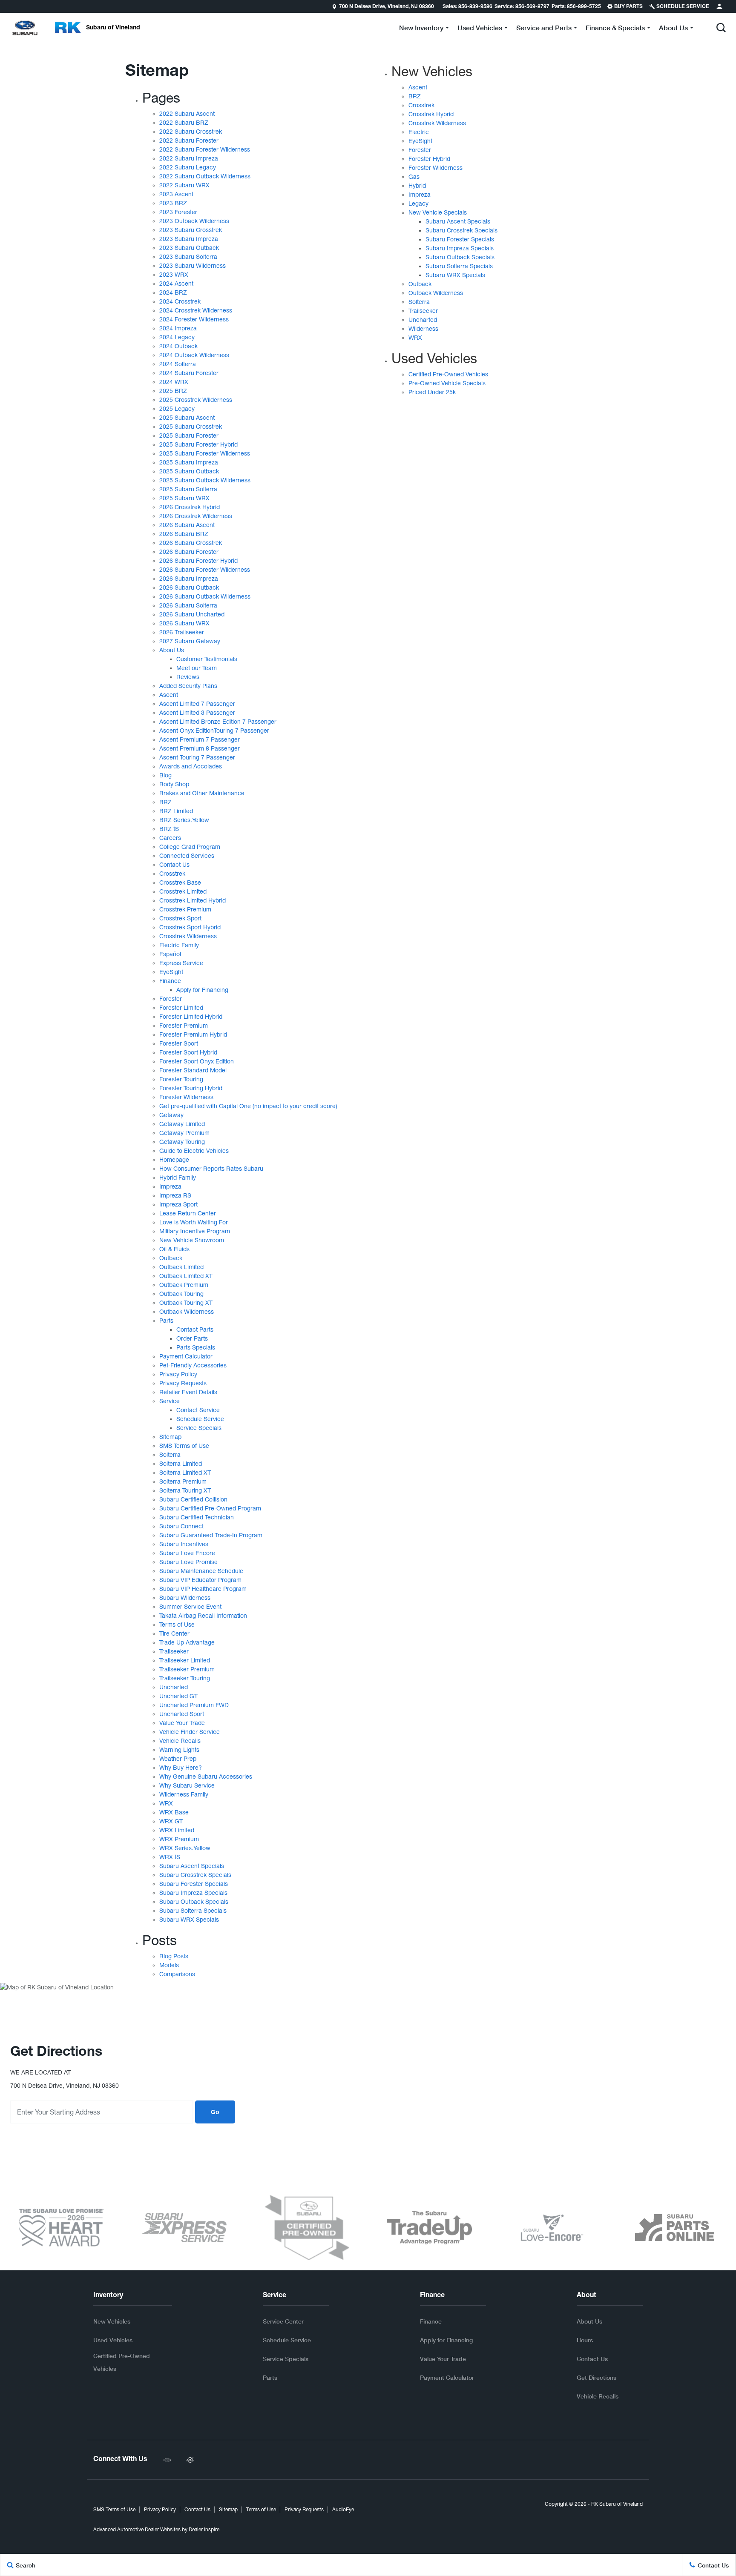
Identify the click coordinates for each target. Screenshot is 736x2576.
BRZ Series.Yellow (184, 820)
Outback (171, 1258)
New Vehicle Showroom (192, 1240)
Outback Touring (181, 1294)
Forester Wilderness (186, 1097)
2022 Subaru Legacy (188, 167)
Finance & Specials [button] (615, 29)
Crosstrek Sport (180, 918)
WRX (166, 1803)
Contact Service (198, 1410)
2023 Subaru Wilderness (193, 266)
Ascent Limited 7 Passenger (197, 704)
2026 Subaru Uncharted (192, 614)
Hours (585, 2340)
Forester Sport (179, 1043)
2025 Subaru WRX (184, 498)
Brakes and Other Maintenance (202, 793)
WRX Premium (179, 1839)
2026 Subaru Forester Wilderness (205, 570)
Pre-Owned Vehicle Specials (447, 383)
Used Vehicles (434, 358)
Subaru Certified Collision (193, 1499)
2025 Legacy (177, 409)
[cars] (167, 2460)
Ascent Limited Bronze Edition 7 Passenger (218, 722)
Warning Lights (179, 1750)
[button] (721, 28)
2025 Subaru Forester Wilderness (205, 453)
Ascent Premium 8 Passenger (200, 748)
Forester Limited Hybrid (191, 1017)
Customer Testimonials (207, 659)
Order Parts (192, 1338)
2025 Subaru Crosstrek (191, 427)
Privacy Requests (183, 1383)
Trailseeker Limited (185, 1660)
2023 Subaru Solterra (188, 257)
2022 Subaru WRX (184, 185)
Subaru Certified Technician (197, 1517)
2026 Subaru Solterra (188, 605)
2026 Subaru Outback (189, 587)
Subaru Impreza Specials (193, 1893)
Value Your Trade (182, 1723)
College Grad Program (190, 847)
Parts (166, 1321)
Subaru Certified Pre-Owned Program (210, 1508)
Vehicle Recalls (180, 1741)
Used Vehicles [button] (480, 29)
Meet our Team (197, 668)
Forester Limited (181, 1008)
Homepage (174, 1160)
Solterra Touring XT (185, 1490)
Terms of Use (177, 1625)
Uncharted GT (178, 1696)
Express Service (181, 963)
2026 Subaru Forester (189, 552)
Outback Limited (181, 1267)
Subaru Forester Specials (194, 1884)
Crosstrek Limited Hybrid (193, 900)
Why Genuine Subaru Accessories (206, 1777)
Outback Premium (184, 1285)
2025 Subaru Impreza (189, 462)
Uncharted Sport (182, 1714)
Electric (419, 132)
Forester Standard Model (193, 1070)
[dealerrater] (190, 2460)
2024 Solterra (178, 364)
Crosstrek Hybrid (431, 114)
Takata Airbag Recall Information (203, 1616)
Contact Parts (195, 1330)
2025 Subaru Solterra (188, 489)
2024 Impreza (178, 328)
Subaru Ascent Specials (192, 1866)
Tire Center (174, 1633)
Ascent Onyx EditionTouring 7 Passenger (214, 731)
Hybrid (417, 186)
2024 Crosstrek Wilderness (196, 310)
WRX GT (171, 1821)
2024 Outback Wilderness (194, 355)
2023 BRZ (173, 203)
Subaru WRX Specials (189, 1920)
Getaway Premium (184, 1133)
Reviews (188, 677)
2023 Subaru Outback (189, 248)
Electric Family (179, 945)
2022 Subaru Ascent (187, 114)
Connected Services (187, 856)
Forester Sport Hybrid (188, 1052)
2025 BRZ (173, 391)
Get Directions (597, 2377)
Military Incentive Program (195, 1231)
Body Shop (174, 784)
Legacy (418, 203)
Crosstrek (172, 874)
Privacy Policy (178, 1374)
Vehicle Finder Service (190, 1732)
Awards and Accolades (191, 766)
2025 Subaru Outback (189, 471)
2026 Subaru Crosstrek (191, 543)
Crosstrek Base (180, 883)
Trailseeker (174, 1651)
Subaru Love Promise (188, 1562)
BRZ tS (169, 829)
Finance (170, 981)
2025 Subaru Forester (189, 436)
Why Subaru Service (187, 1785)
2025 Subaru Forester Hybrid (198, 444)
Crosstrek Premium (185, 909)
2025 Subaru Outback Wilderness (205, 480)
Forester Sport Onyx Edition (197, 1061)
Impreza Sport (178, 1204)
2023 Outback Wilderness (194, 221)
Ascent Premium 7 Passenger (200, 739)
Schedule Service (200, 1419)
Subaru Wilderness (185, 1598)
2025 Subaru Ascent (187, 418)
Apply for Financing (202, 990)
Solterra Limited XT (185, 1473)
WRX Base (174, 1812)
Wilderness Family (184, 1794)
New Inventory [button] (421, 29)
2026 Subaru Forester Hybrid (198, 561)
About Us (172, 650)
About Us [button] (673, 29)
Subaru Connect (181, 1526)
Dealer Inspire (204, 2530)
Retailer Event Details (188, 1392)
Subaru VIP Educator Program (200, 1580)
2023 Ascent (176, 194)
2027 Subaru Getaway (190, 641)
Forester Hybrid (429, 159)
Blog (165, 775)
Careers (170, 838)
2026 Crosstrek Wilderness (196, 516)
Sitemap (170, 1437)
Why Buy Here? (181, 1768)
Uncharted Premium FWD (194, 1705)
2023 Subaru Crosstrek (191, 230)
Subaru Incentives (184, 1544)
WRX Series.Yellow (185, 1848)
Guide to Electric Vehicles (194, 1151)
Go (215, 2113)
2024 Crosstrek (180, 301)
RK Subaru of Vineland (617, 2504)
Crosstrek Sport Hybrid (190, 927)
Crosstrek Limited (183, 891)
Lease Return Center (188, 1213)
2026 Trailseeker (182, 632)
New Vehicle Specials (438, 212)
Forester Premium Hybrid (193, 1034)
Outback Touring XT (186, 1303)
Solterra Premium (183, 1481)
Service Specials (199, 1428)
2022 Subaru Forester (189, 140)
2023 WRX (174, 275)
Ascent (169, 695)
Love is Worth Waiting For (194, 1222)
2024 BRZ (173, 292)
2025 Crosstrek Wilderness (196, 400)
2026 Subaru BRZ (184, 534)
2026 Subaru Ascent (187, 525)
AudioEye (343, 2510)
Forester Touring (181, 1079)
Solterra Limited (181, 1464)
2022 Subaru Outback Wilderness (205, 176)
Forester (171, 999)
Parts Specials (196, 1347)
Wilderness (423, 329)
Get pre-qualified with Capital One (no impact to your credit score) (248, 1106)
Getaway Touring (182, 1142)
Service (170, 1401)
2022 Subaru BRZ (184, 123)
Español (170, 954)
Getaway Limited (182, 1124)
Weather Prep (178, 1759)
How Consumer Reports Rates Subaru (211, 1169)
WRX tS (170, 1857)
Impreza (170, 1186)
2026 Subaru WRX (184, 623)
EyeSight (171, 972)
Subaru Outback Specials (194, 1902)
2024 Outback (178, 346)
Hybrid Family (178, 1178)
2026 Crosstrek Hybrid (190, 507)
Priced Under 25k (432, 392)
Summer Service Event (190, 1607)
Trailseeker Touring (185, 1678)
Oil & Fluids (174, 1249)
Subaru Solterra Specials (193, 1911)
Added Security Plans (188, 686)
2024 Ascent (176, 284)
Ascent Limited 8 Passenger (197, 713)
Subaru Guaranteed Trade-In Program (211, 1535)
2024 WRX (174, 382)
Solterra (170, 1455)
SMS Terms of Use (184, 1446)
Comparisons (177, 1974)
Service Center (283, 2321)
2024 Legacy (177, 337)
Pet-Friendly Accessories (193, 1365)
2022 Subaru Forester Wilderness (205, 149)
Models (169, 1965)
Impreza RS (175, 1195)
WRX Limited (177, 1830)
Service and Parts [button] (544, 29)
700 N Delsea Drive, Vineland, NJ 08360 (387, 7)
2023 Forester (178, 212)
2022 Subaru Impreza (189, 158)
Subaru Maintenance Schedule (201, 1571)
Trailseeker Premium (187, 1669)
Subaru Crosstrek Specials (195, 1875)
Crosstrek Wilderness (188, 936)
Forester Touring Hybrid (191, 1088)
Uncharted (174, 1687)
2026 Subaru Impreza (189, 579)
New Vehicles (432, 71)
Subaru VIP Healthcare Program (203, 1589)
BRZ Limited (176, 811)
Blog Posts (174, 1956)
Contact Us (174, 865)
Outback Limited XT (186, 1276)
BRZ (165, 802)
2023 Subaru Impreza (189, 239)
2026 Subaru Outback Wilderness (205, 596)
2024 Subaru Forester (189, 373)
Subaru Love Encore (187, 1553)
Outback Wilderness (187, 1312)
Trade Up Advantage (187, 1642)
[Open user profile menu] (719, 6)
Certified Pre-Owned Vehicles (448, 374)
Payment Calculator (186, 1356)
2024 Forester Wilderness (194, 319)
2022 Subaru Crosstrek (191, 132)
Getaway (171, 1115)
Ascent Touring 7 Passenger (197, 757)
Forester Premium (184, 1026)
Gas (414, 177)
